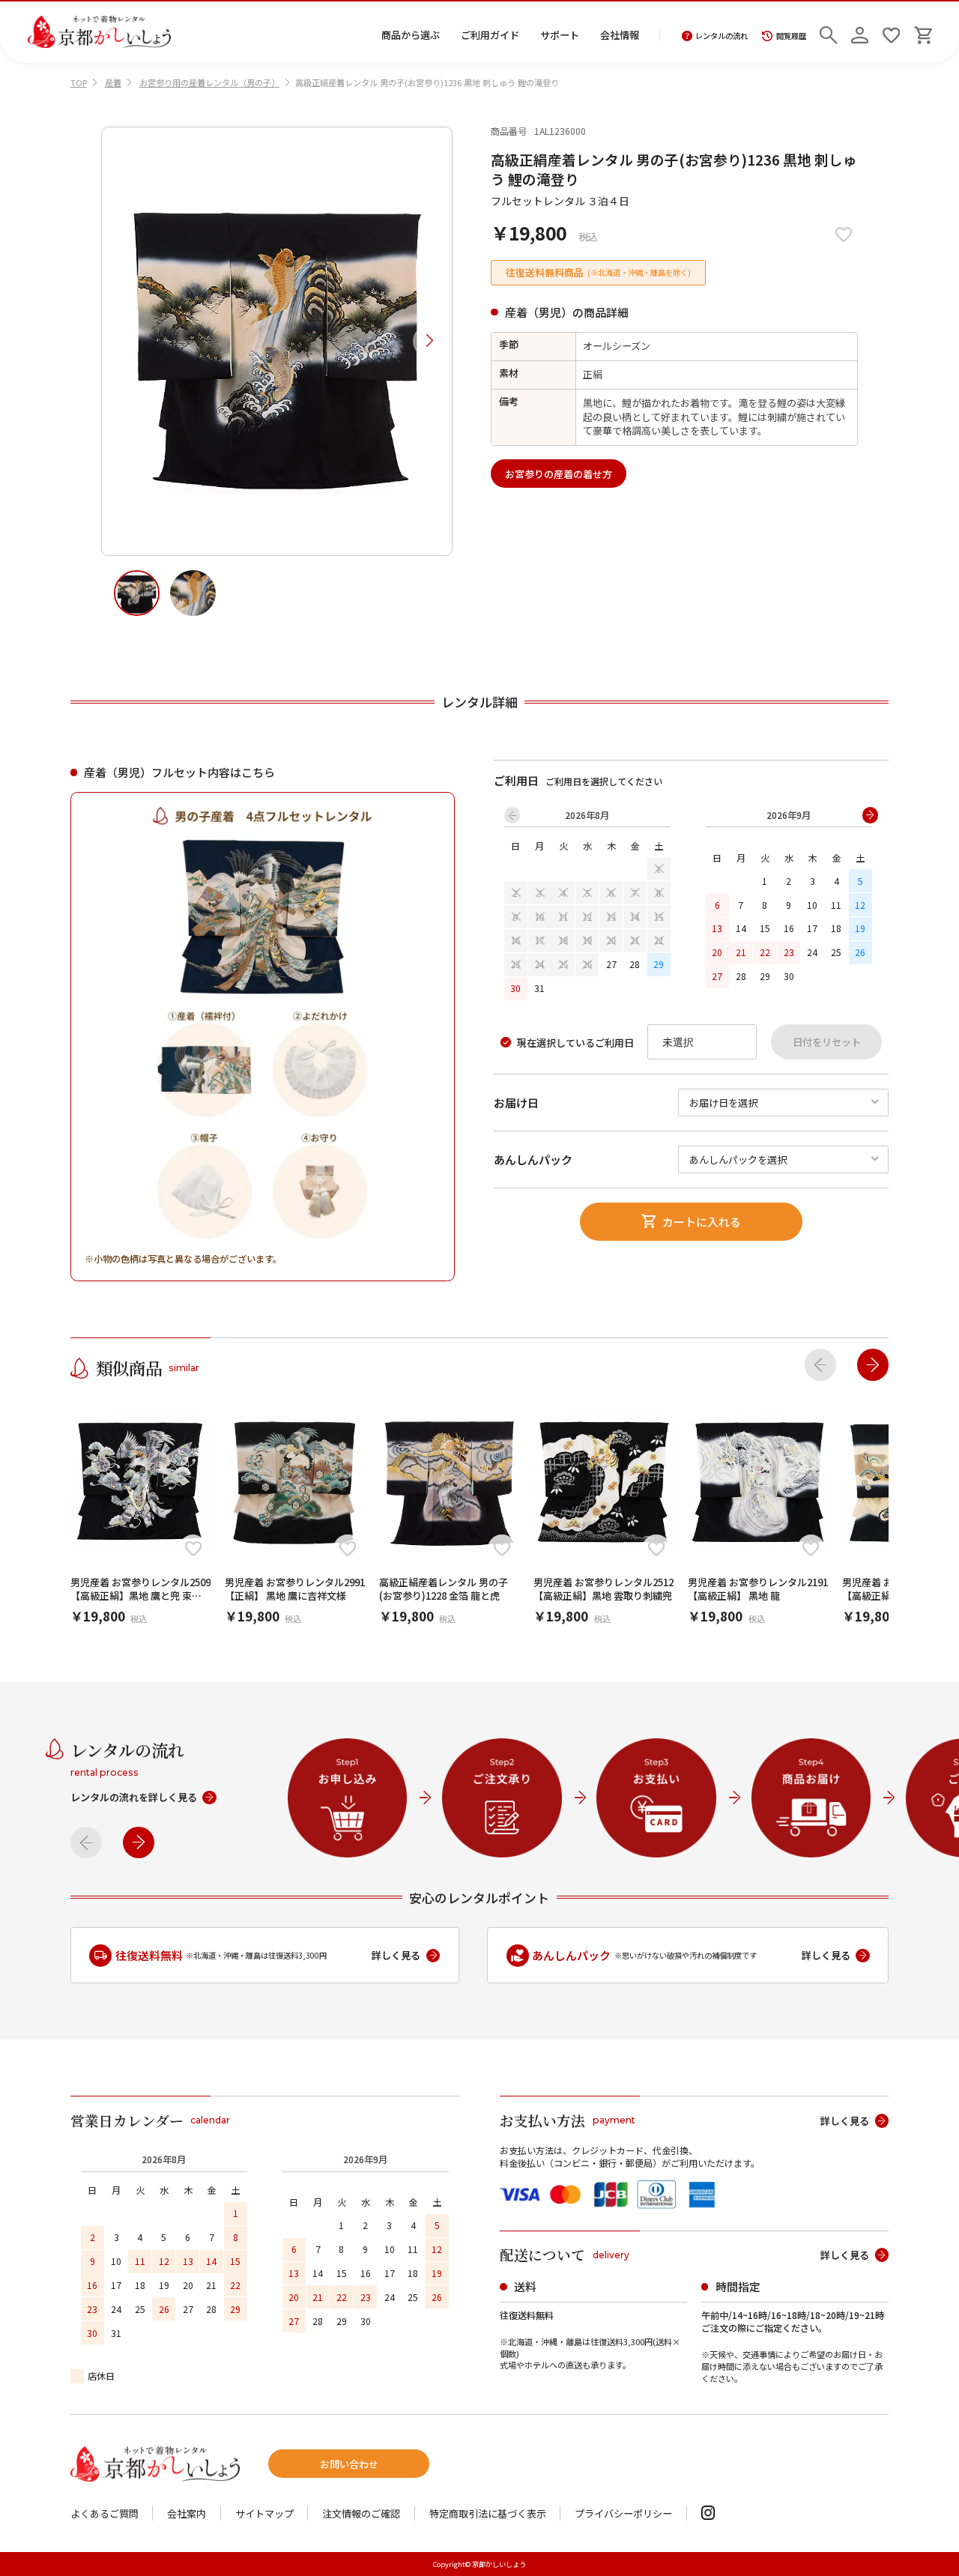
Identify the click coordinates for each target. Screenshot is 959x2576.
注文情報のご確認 (361, 2513)
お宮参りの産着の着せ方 (559, 474)
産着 (113, 82)
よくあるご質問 (105, 2513)
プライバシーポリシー (623, 2513)
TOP (79, 82)
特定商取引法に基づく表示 (488, 2513)
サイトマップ (264, 2513)
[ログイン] (860, 32)
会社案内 (187, 2513)
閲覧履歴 (791, 36)
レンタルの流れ (721, 36)
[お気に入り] (891, 32)
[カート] (923, 32)
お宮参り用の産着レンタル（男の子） (209, 82)
